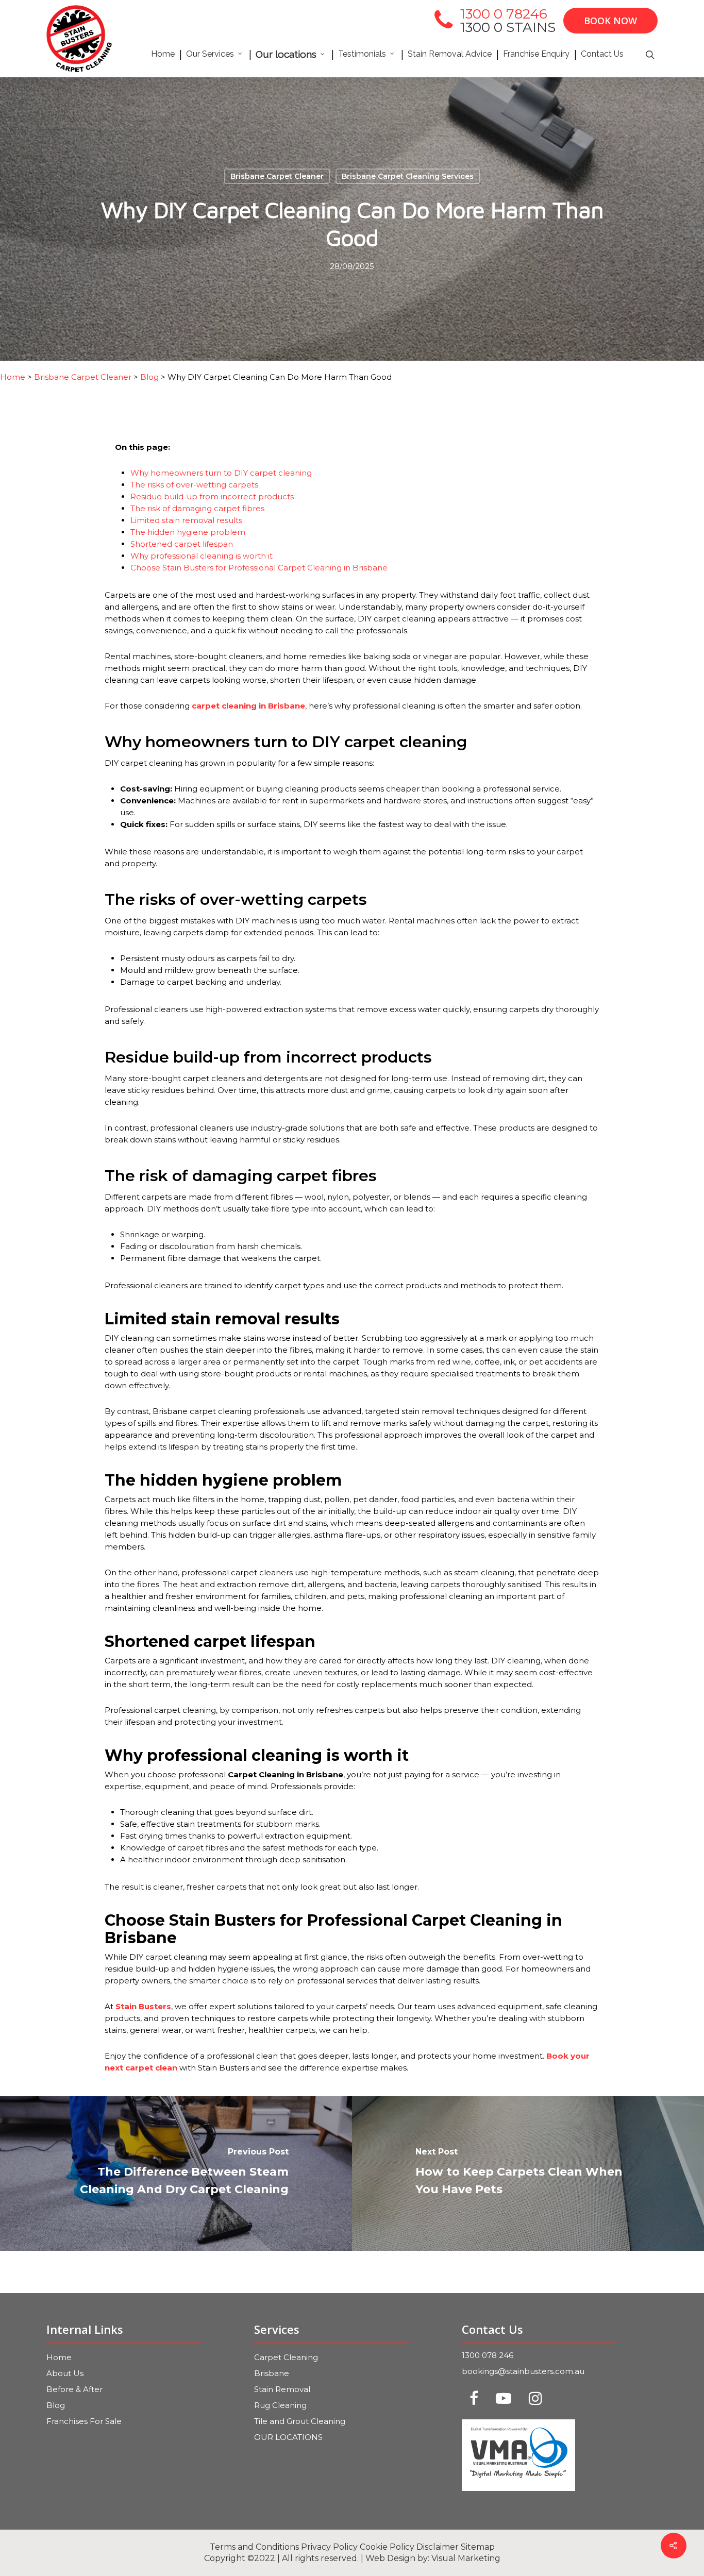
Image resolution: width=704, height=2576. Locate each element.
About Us (65, 2373)
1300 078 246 (488, 2355)
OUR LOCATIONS (288, 2437)
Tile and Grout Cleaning (300, 2421)
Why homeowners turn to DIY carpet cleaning (221, 473)
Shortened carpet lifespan (182, 544)
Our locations (286, 54)
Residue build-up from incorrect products (212, 496)
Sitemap (478, 2547)
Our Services (210, 54)
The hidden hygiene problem (188, 532)
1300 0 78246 (504, 14)
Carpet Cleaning (286, 2357)
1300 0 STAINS (508, 27)
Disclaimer (438, 2547)
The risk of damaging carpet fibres (197, 508)
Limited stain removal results (186, 520)
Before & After (74, 2389)
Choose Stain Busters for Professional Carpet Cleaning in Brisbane (259, 568)
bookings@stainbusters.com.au (523, 2371)
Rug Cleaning (280, 2405)
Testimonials (362, 54)
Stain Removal (282, 2389)
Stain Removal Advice (450, 54)
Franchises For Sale (84, 2421)
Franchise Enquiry (536, 54)
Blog (56, 2405)
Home (163, 54)
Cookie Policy (387, 2547)
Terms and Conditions (254, 2547)
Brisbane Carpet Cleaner (277, 176)
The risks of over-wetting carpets (194, 485)
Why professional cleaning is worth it (202, 556)
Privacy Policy (329, 2547)
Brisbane (272, 2373)
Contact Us (602, 54)
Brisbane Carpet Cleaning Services (408, 176)
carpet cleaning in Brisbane (248, 706)
